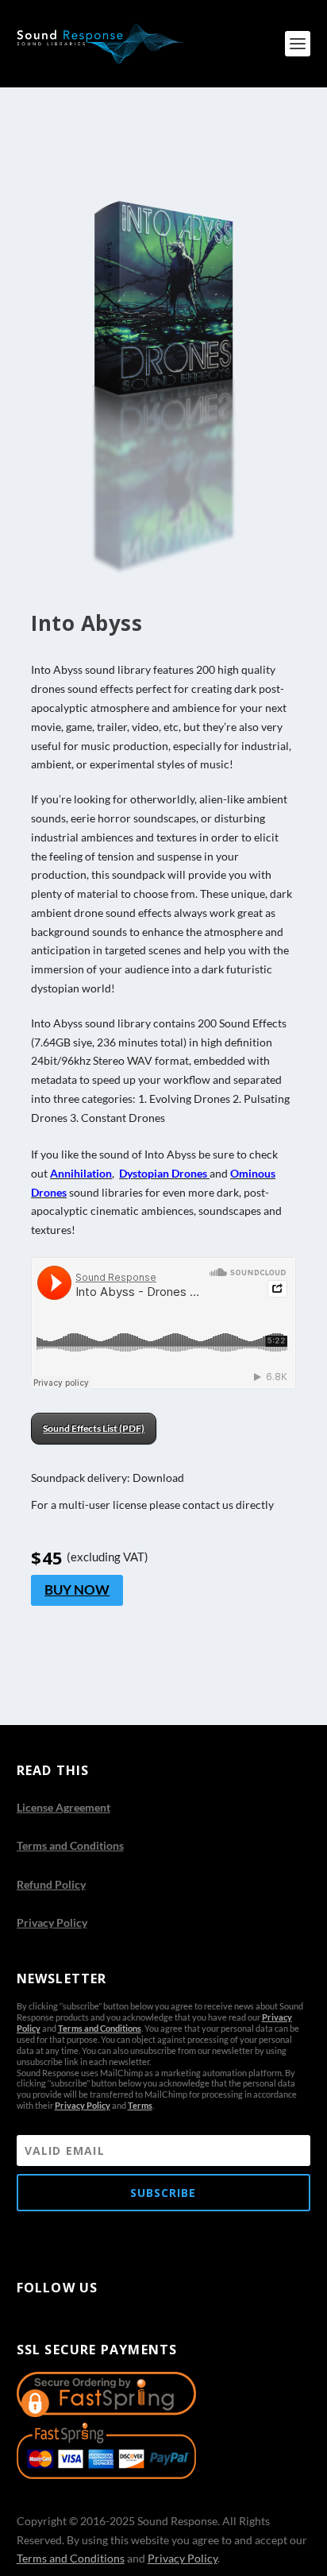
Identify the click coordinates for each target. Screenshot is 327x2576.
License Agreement (63, 1807)
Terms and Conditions (70, 1845)
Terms (140, 2105)
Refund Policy (51, 1884)
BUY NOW (77, 1590)
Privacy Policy (52, 1922)
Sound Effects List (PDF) (94, 1428)
